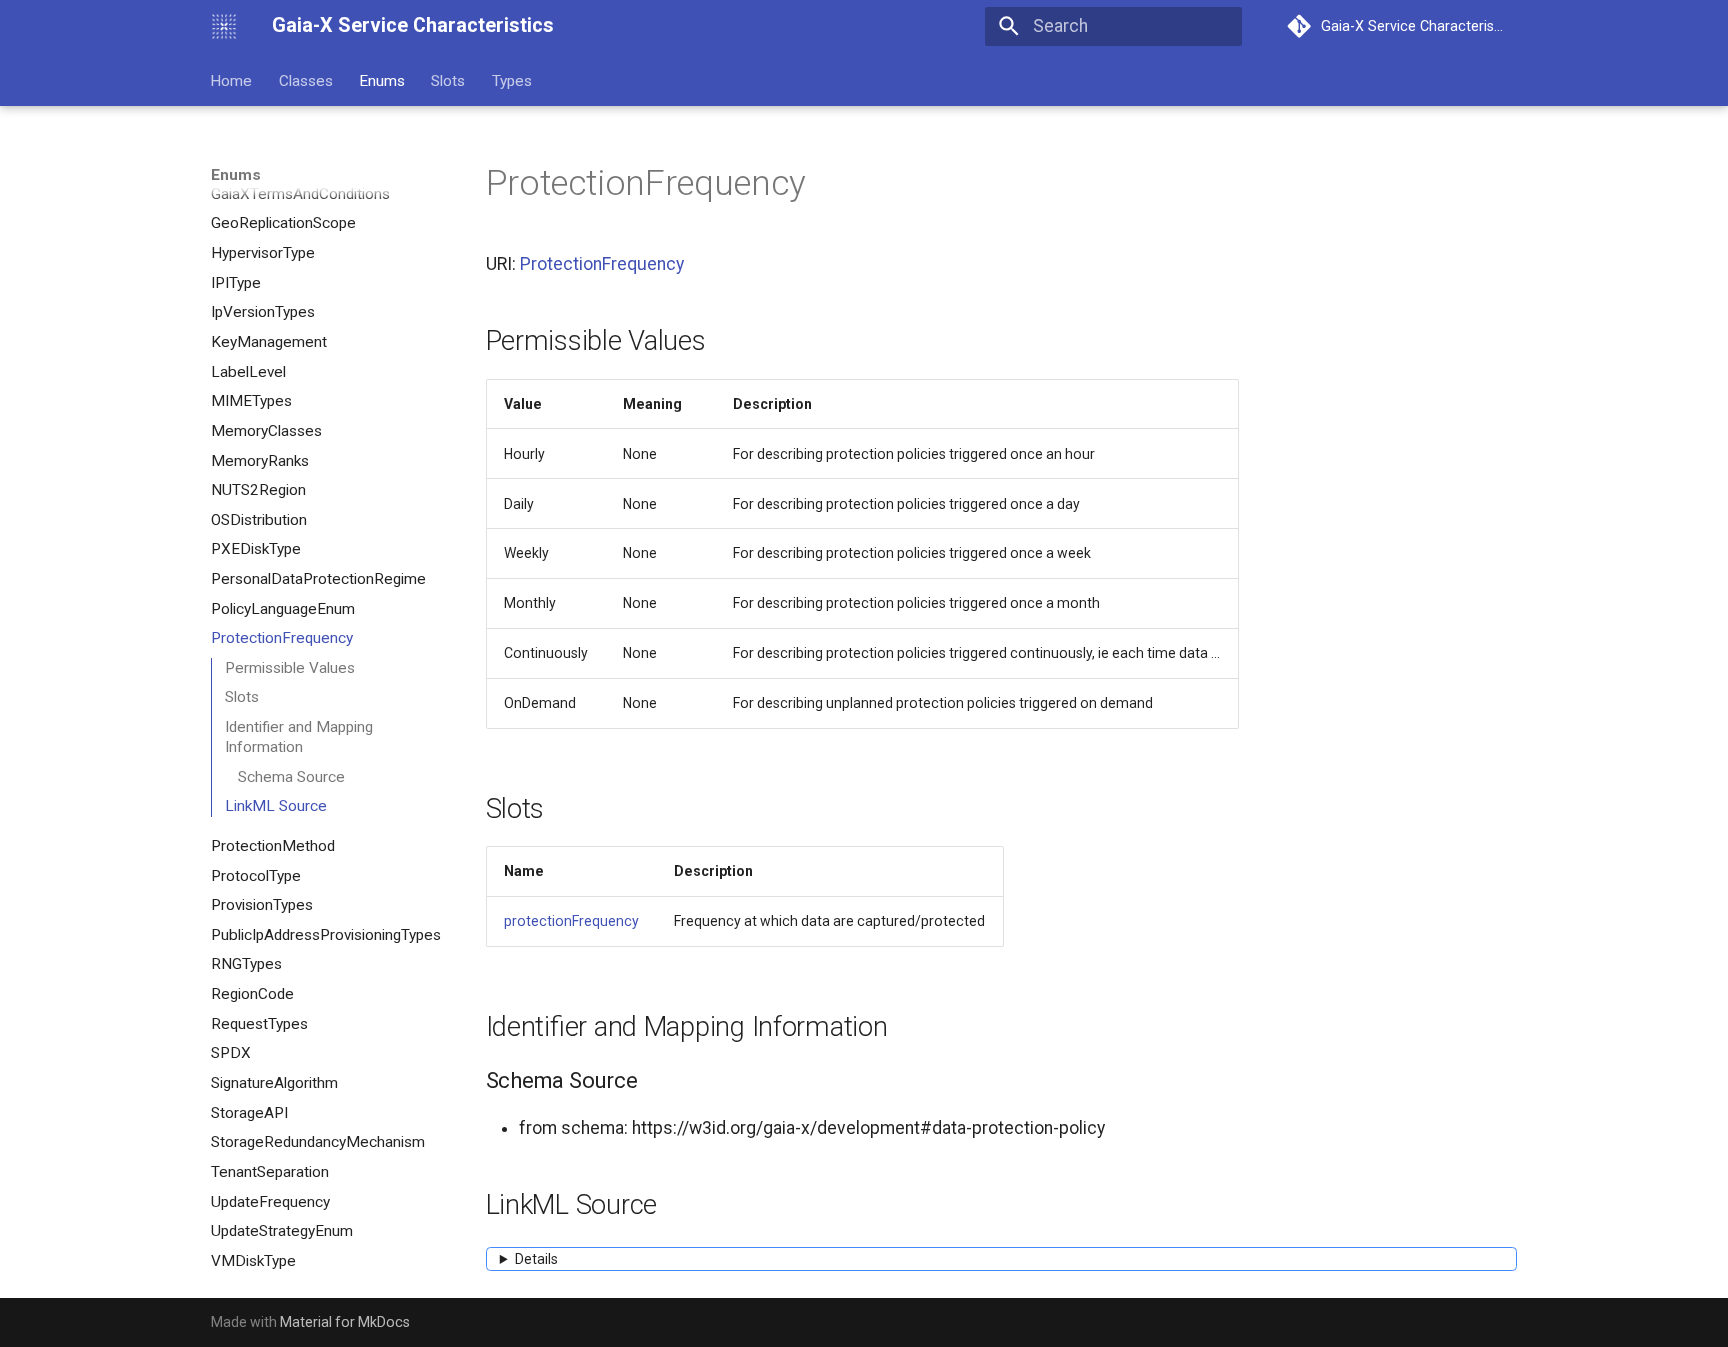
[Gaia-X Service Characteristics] (224, 26)
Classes (306, 80)
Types (512, 80)
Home (232, 80)
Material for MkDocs (345, 1322)
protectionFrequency (571, 921)
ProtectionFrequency (602, 264)
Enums (382, 80)
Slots (449, 80)
